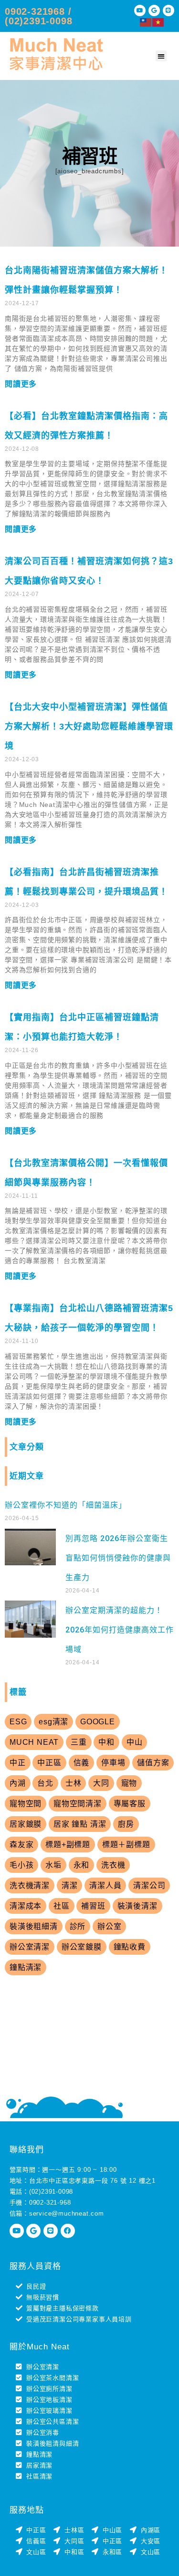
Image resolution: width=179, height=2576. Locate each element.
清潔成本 (26, 1906)
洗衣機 (113, 1865)
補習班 (93, 1906)
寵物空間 (26, 1804)
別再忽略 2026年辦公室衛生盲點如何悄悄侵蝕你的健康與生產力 (118, 1558)
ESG (18, 1722)
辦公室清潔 (30, 1947)
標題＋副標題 (126, 1845)
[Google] (154, 10)
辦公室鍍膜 (82, 1947)
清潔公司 (149, 1885)
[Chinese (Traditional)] (146, 22)
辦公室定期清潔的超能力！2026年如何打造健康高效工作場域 (120, 1630)
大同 (101, 1783)
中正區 (49, 1763)
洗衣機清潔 (30, 1885)
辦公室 (109, 1926)
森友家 (21, 1845)
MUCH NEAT (34, 1742)
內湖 (18, 1783)
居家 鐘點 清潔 (80, 1824)
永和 (82, 1865)
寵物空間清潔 (78, 1804)
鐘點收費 (130, 1947)
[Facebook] (68, 2231)
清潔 (70, 1885)
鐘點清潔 (26, 1967)
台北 (45, 1783)
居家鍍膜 (26, 1824)
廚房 (126, 1824)
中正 (18, 1763)
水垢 (53, 1865)
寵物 (129, 1783)
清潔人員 (105, 1885)
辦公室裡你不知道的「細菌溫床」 (66, 1505)
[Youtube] (140, 10)
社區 (62, 1906)
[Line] (168, 10)
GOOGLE (98, 1722)
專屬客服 (130, 1804)
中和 (106, 1742)
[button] (161, 56)
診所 (78, 1926)
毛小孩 (21, 1865)
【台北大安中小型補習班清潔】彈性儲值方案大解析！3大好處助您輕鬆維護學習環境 (89, 726)
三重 (79, 1742)
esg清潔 (53, 1722)
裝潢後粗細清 (34, 1926)
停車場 (113, 1763)
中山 (135, 1742)
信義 (82, 1763)
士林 (74, 1783)
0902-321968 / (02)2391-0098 (38, 16)
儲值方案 (153, 1763)
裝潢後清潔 (137, 1906)
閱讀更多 (21, 384)
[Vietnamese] (158, 22)
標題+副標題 (68, 1845)
